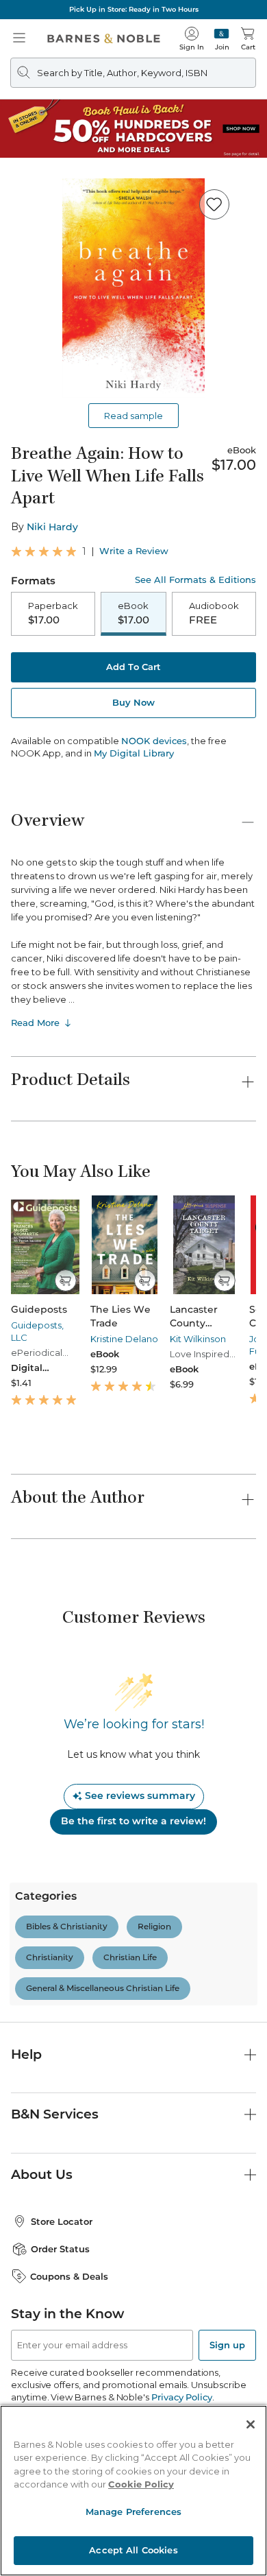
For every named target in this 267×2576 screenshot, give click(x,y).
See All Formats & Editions (195, 580)
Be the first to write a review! (133, 1821)
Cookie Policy (141, 2484)
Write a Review (134, 551)
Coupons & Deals (69, 2276)
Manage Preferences (133, 2512)
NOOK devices (154, 741)
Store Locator (62, 2221)
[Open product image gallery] (133, 288)
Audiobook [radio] (214, 613)
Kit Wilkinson (198, 1339)
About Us (42, 2174)
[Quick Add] (65, 1280)
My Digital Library (134, 753)
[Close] (251, 2424)
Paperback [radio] (53, 613)
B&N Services (55, 2114)
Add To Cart (133, 667)
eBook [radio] (133, 613)
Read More (35, 1023)
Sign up (227, 2345)
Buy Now (133, 702)
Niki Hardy (52, 527)
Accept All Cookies (133, 2550)
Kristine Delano (124, 1339)
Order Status (60, 2249)
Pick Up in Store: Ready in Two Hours (134, 9)
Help (26, 2054)
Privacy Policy (182, 2397)
